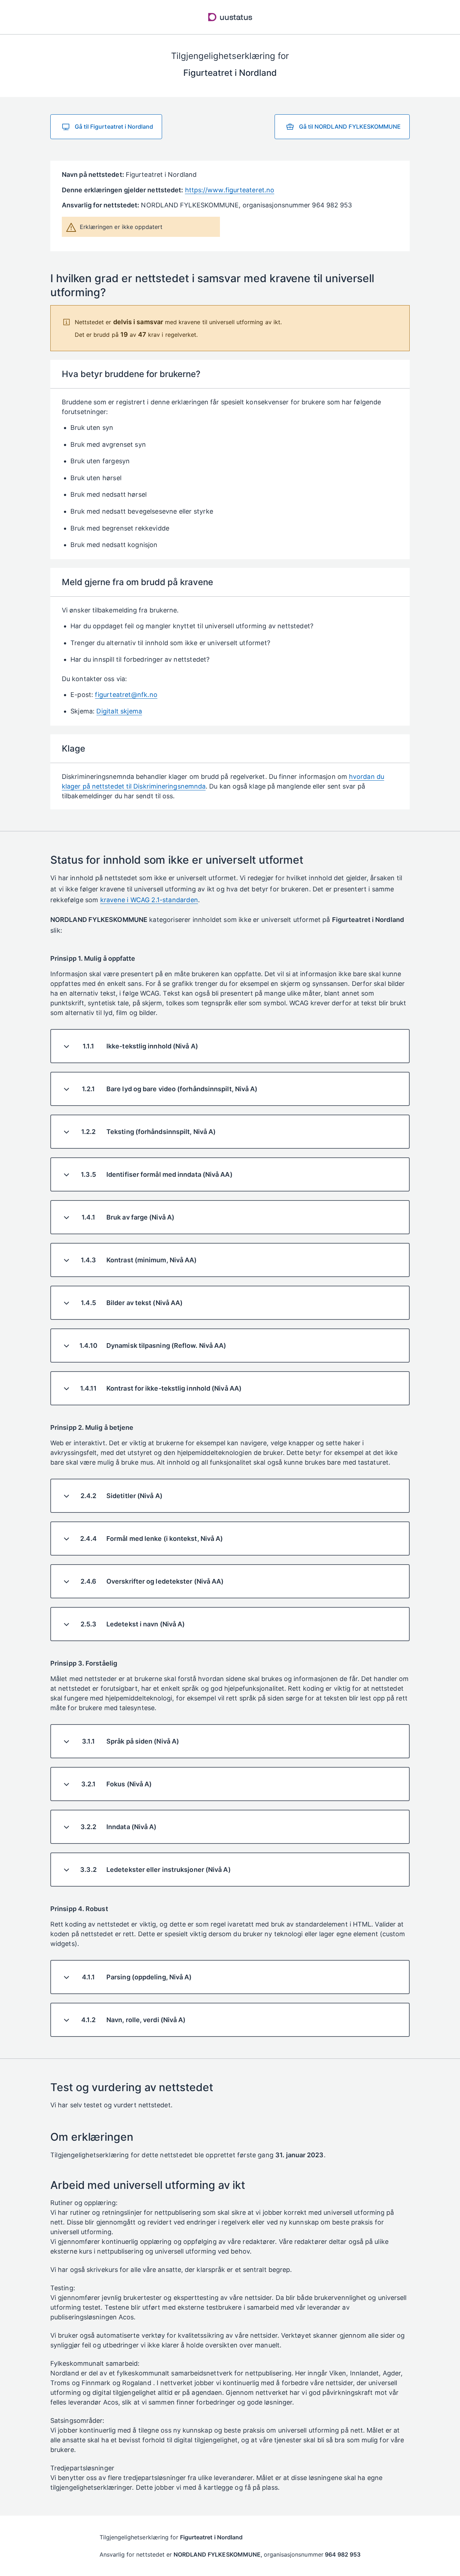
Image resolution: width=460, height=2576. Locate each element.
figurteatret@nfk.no (126, 695)
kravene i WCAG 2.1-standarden (149, 900)
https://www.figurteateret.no (230, 190)
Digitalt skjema (119, 711)
